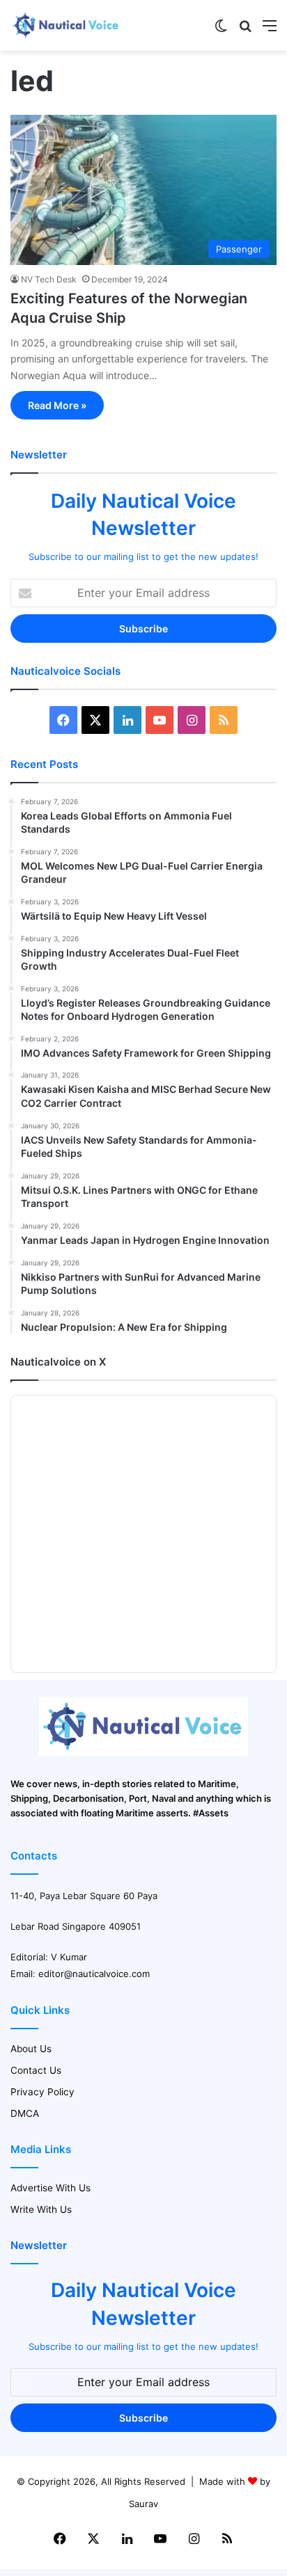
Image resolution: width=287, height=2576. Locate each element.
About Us (31, 2049)
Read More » (57, 405)
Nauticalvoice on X (58, 1362)
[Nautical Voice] (66, 25)
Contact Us (36, 2070)
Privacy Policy (42, 2092)
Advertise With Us (51, 2188)
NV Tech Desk (49, 279)
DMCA (25, 2113)
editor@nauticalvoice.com (94, 1974)
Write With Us (41, 2209)
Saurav (143, 2504)
